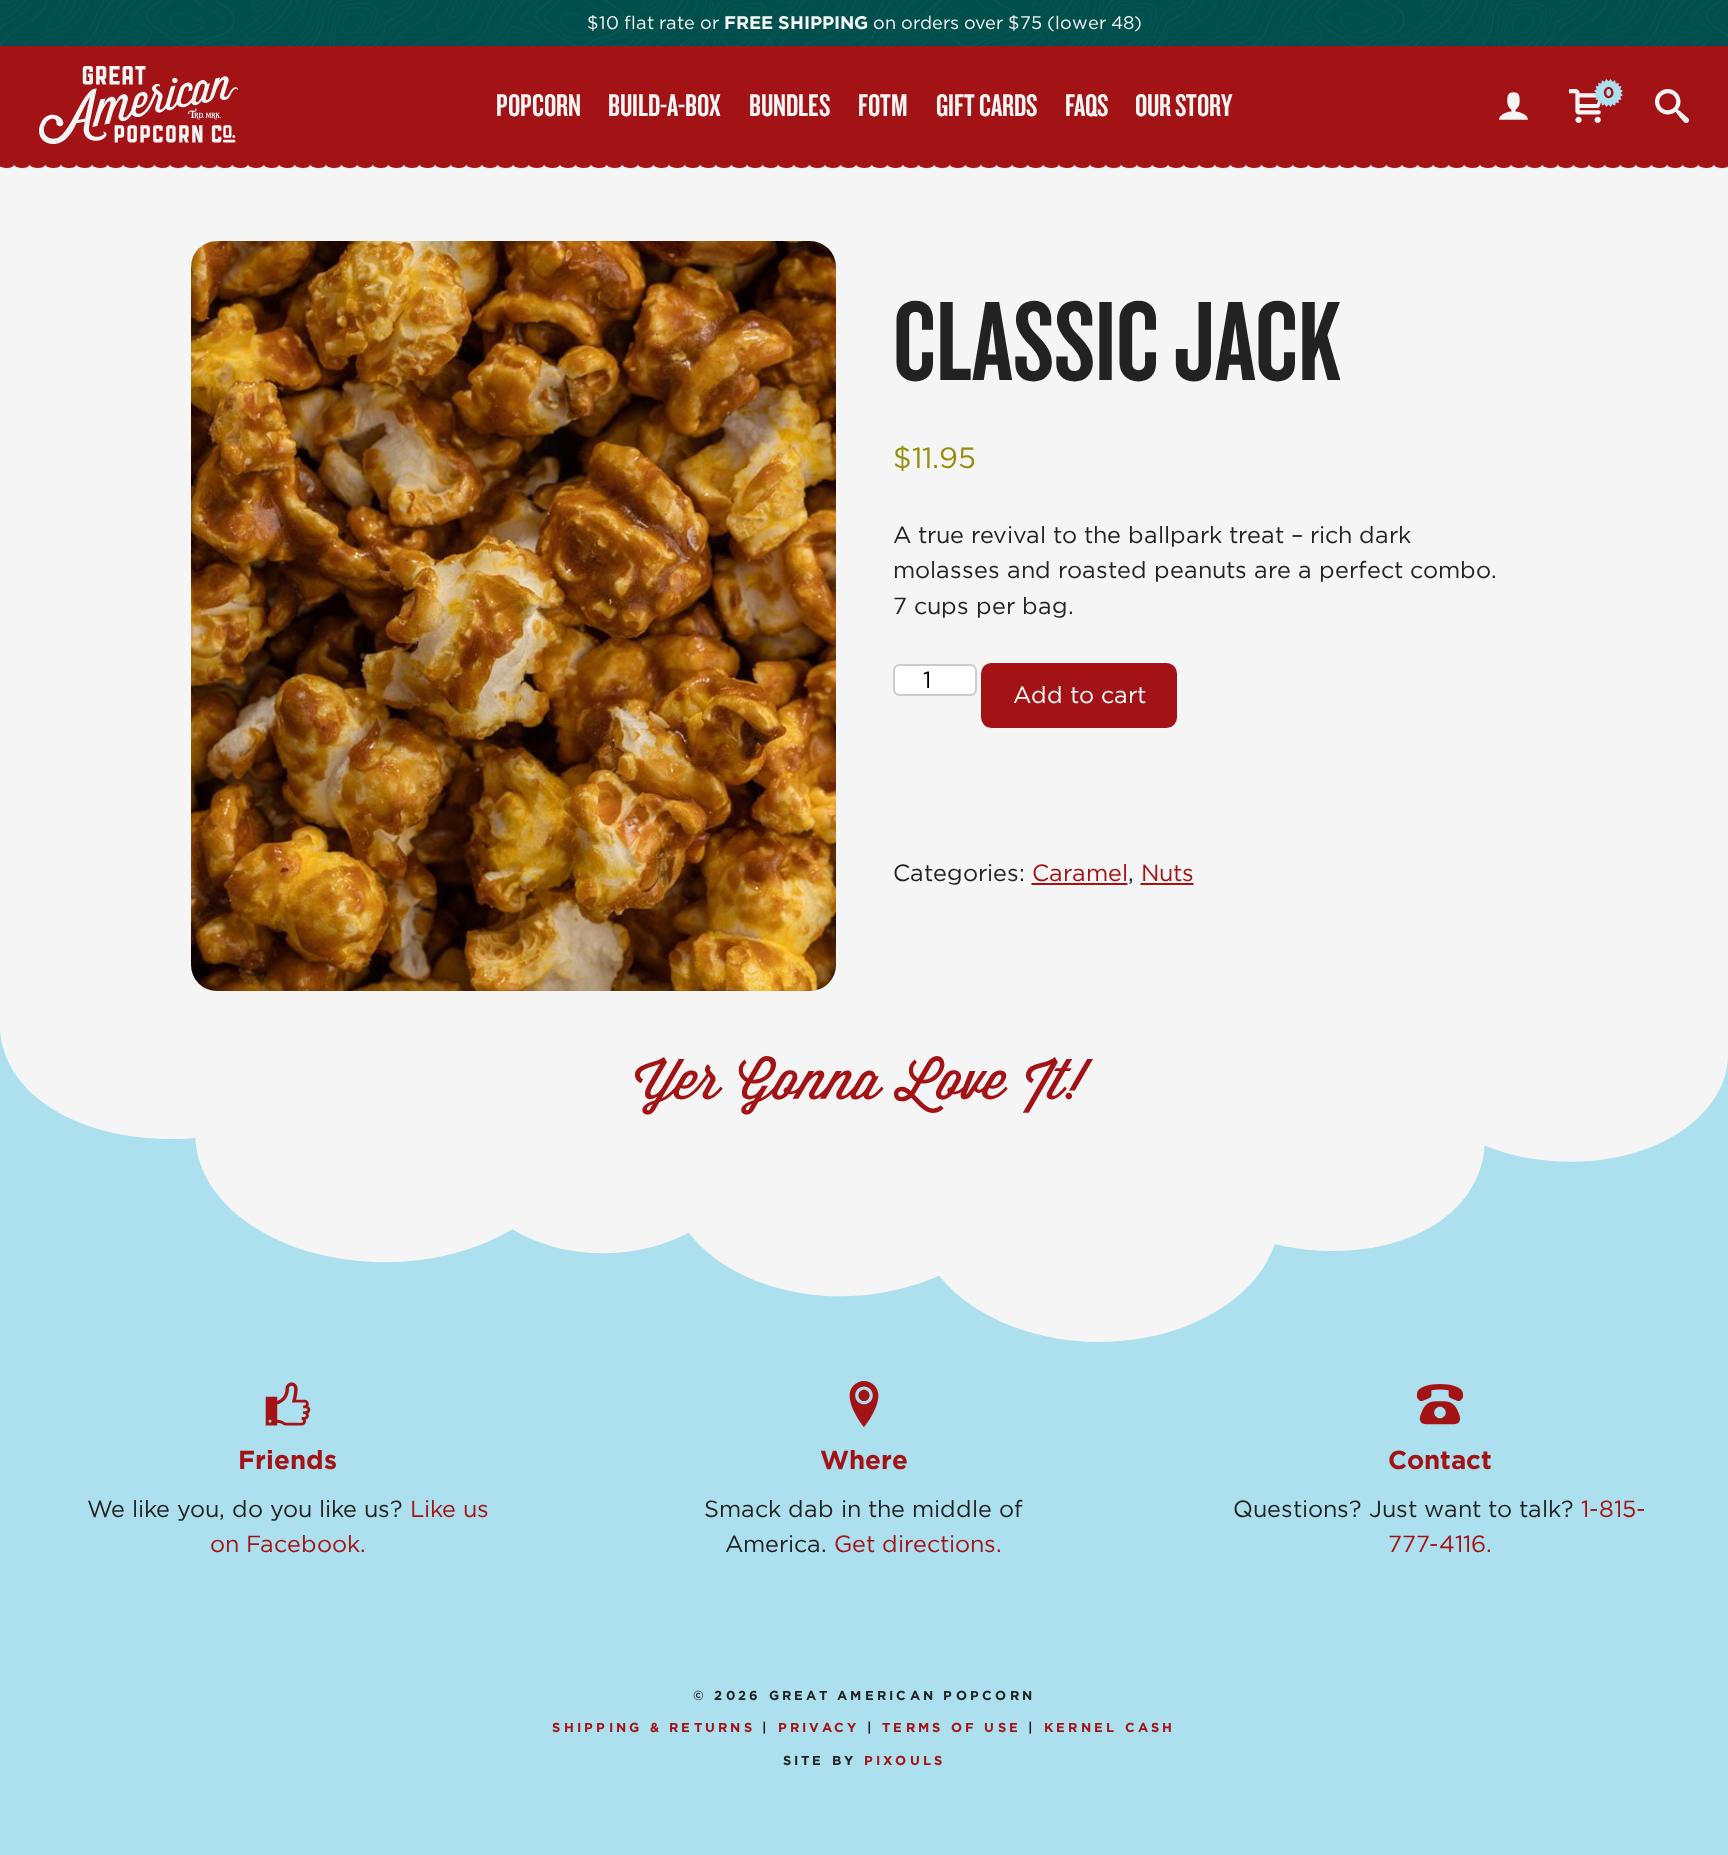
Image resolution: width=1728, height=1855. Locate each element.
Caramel (1080, 873)
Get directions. (918, 1544)
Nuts (1167, 873)
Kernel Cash (1110, 1727)
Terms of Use (951, 1727)
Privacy (819, 1727)
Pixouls (905, 1760)
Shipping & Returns (653, 1727)
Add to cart (1079, 695)
